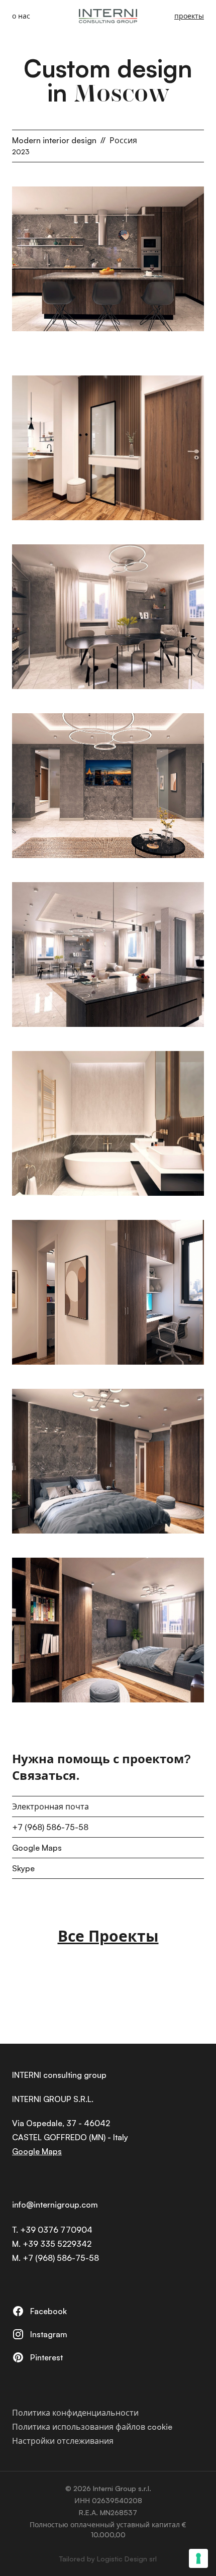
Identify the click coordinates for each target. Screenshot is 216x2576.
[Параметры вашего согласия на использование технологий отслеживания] (198, 2558)
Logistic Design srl (127, 2559)
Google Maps (37, 1848)
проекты (189, 16)
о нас (21, 16)
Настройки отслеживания (63, 2441)
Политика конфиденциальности (75, 2413)
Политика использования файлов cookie (92, 2427)
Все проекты (108, 1936)
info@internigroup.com (55, 2205)
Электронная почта (50, 1806)
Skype (23, 1868)
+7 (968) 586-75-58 (50, 1827)
